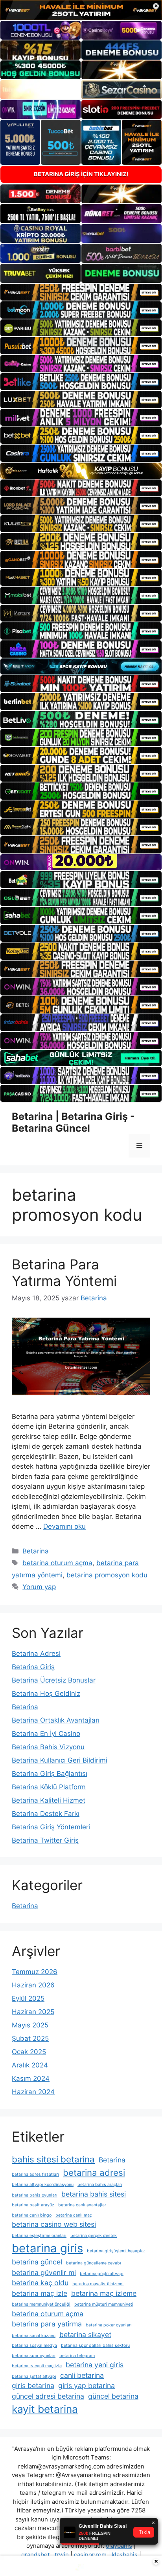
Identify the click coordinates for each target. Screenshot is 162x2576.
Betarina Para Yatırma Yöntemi (64, 1273)
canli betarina (82, 2375)
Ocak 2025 (29, 2052)
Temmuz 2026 (35, 1972)
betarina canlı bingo (32, 2215)
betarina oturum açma (57, 1563)
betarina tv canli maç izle (37, 2366)
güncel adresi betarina (48, 2396)
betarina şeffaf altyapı (34, 2376)
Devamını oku (64, 1526)
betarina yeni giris (95, 2365)
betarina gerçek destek (94, 2236)
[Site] (81, 292)
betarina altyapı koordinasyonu (43, 2185)
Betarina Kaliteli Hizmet (49, 1800)
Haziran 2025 (33, 2012)
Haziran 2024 (33, 2092)
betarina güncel (37, 2262)
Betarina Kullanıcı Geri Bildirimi (60, 1760)
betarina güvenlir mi (44, 2272)
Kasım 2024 (31, 2078)
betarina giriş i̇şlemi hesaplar (116, 2251)
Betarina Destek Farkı (46, 1814)
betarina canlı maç (74, 2215)
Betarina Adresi (36, 1654)
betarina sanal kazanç (34, 2336)
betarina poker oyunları (109, 2325)
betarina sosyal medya (34, 2345)
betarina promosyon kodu (107, 1575)
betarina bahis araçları (100, 2185)
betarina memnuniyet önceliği (41, 2304)
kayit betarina (45, 2409)
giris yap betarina (87, 2385)
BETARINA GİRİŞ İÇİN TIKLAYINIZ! (81, 174)
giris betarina (33, 2385)
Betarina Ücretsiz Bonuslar (54, 1680)
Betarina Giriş (33, 1667)
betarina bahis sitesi (94, 2194)
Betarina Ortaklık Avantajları (56, 1720)
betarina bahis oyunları (35, 2195)
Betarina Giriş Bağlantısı (50, 1774)
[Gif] (81, 471)
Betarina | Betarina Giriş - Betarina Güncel (73, 1122)
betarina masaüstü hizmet (98, 2284)
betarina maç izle (40, 2293)
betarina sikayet (85, 2334)
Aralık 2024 (30, 2065)
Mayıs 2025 (30, 2025)
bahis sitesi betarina (53, 2159)
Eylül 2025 (28, 1998)
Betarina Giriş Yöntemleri (51, 1827)
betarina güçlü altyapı (102, 2274)
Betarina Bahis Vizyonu (48, 1747)
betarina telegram (77, 2356)
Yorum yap (39, 1587)
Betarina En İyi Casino (46, 1734)
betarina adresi (94, 2172)
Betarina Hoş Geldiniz (46, 1694)
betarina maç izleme (104, 2293)
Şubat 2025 (30, 2038)
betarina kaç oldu (40, 2283)
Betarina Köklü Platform (49, 1787)
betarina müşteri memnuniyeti (104, 2304)
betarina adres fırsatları (35, 2174)
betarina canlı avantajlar (82, 2205)
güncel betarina (113, 2396)
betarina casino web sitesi (54, 2224)
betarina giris (47, 2248)
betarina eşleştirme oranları (39, 2236)
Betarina (36, 1551)
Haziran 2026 (33, 1985)
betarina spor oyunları (34, 2356)
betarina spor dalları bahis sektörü (95, 2345)
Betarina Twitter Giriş (45, 1840)
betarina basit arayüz (33, 2205)
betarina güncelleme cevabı (94, 2263)
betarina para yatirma (47, 2324)
